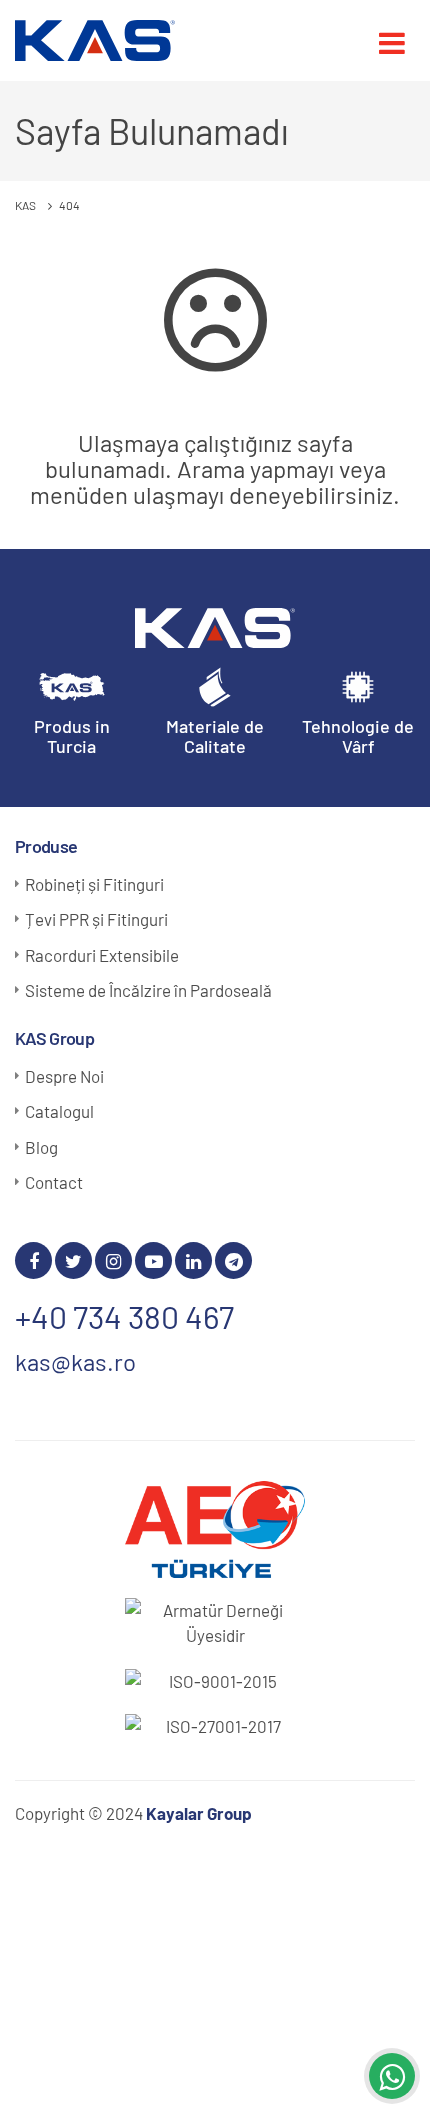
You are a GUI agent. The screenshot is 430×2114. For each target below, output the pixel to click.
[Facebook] (33, 1260)
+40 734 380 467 (124, 1316)
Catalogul (59, 1111)
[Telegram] (233, 1260)
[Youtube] (153, 1260)
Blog (41, 1147)
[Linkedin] (193, 1260)
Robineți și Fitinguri (94, 884)
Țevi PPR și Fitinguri (96, 919)
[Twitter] (73, 1260)
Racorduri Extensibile (102, 955)
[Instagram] (113, 1260)
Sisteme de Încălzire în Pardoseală (148, 990)
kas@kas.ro (75, 1361)
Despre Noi (64, 1076)
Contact (54, 1182)
